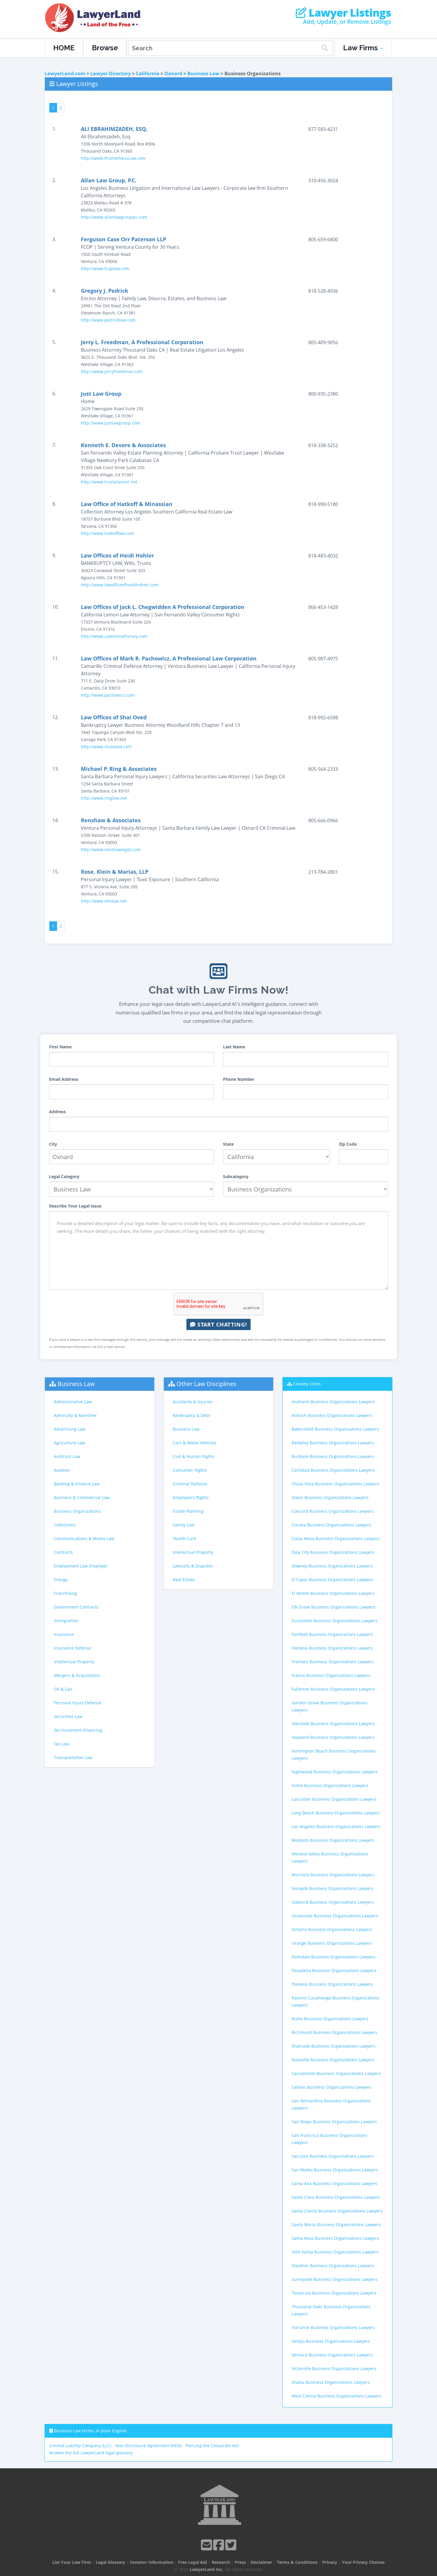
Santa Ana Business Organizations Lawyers (334, 2183)
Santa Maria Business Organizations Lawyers (336, 2225)
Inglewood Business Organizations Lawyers (335, 1772)
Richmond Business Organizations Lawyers (334, 2032)
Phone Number (239, 1079)
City (53, 1144)
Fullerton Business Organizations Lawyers (333, 1689)
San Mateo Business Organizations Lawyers (335, 2170)
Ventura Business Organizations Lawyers (332, 2355)
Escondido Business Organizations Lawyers (335, 1621)
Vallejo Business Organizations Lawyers (331, 2341)
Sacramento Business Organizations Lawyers (336, 2073)
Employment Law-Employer (81, 1566)
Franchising (65, 1593)
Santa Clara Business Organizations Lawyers (336, 2197)
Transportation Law (73, 1757)
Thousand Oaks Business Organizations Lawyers (331, 2310)
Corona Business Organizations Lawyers (331, 1525)
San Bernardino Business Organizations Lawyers (331, 2104)
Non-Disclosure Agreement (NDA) (148, 2446)
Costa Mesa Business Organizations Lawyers (336, 1538)
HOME (64, 48)
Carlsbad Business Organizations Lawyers (333, 1470)
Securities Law (68, 1716)
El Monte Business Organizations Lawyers (333, 1593)
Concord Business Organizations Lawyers (333, 1511)
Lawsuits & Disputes (193, 1566)
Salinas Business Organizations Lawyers (331, 2087)
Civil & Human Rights (194, 1456)
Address (57, 1112)
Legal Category (64, 1176)
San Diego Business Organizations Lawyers (334, 2122)
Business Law (203, 73)
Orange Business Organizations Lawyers (332, 1943)
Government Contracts (76, 1607)
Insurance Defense (73, 1648)
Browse (105, 48)
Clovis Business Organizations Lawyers (330, 1497)
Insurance (64, 1634)
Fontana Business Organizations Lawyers (332, 1648)
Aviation (62, 1470)
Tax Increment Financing (78, 1730)
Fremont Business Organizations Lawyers (333, 1662)
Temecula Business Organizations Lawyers (334, 2293)
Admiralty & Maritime (75, 1415)
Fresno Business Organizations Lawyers (331, 1675)
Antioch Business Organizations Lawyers (332, 1415)
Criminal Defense (190, 1484)
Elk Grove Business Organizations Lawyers (334, 1607)
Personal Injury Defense (78, 1703)
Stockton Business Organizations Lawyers (333, 2266)
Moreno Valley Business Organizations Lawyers (330, 1857)
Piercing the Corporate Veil (212, 2446)
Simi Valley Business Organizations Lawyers (335, 2252)
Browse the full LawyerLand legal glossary (91, 2453)
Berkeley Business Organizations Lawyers (333, 1443)
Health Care (184, 1538)
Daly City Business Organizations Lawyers (333, 1552)
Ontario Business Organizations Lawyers (332, 1929)
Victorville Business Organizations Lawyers (334, 2368)
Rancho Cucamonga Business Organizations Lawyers (335, 2001)
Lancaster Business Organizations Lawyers (334, 1799)
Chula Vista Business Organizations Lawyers (335, 1484)
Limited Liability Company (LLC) (80, 2446)
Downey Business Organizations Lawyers (332, 1566)
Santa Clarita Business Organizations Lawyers (337, 2211)
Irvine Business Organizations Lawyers (330, 1785)
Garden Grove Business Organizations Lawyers (330, 1706)
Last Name (234, 1047)
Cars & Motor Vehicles (195, 1443)
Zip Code (348, 1144)
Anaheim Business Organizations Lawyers (333, 1402)
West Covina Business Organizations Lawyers (337, 2396)
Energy (61, 1580)
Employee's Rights (191, 1497)
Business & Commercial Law (82, 1497)
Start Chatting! (221, 1324)
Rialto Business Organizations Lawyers (330, 2019)
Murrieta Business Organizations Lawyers (333, 1875)
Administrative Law (73, 1402)
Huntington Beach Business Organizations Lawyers (334, 1754)
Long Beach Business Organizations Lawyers (336, 1813)
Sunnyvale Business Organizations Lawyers (335, 2279)
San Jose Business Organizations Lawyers (333, 2156)
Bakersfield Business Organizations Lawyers (335, 1429)
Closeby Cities (307, 1384)
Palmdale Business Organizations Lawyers (334, 1957)
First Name (60, 1047)
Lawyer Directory (111, 73)
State (228, 1144)
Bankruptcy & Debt (191, 1415)
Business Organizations (77, 1511)
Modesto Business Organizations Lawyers (333, 1840)
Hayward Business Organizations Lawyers (333, 1737)
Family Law (184, 1525)
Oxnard (173, 73)
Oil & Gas (63, 1689)
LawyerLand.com (65, 73)
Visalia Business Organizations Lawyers (331, 2382)
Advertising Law (70, 1429)
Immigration (66, 1621)
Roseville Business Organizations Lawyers (333, 2060)
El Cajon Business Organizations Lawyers (332, 1580)
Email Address (64, 1079)
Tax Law (61, 1744)
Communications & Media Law (84, 1538)
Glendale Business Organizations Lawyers (333, 1724)
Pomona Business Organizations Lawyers (332, 1984)
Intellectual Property (74, 1662)
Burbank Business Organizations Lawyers (333, 1456)
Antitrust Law (67, 1456)
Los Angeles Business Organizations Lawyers (336, 1826)
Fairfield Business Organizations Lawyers (332, 1634)
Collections (65, 1525)
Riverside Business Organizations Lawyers (334, 2046)
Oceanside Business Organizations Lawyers (335, 1916)
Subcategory (236, 1176)
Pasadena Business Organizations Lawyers (334, 1970)
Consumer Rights (190, 1470)
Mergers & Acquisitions (77, 1675)
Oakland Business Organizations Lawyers (333, 1902)
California (148, 73)
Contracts (63, 1552)
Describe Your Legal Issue (75, 1206)
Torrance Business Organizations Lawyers (333, 2327)
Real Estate (184, 1580)
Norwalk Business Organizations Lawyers (333, 1888)
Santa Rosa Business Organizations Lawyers (335, 2238)
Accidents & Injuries (193, 1402)
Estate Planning (188, 1511)
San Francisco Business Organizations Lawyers (329, 2139)
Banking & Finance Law (77, 1484)
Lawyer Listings (349, 13)
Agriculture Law (69, 1443)
